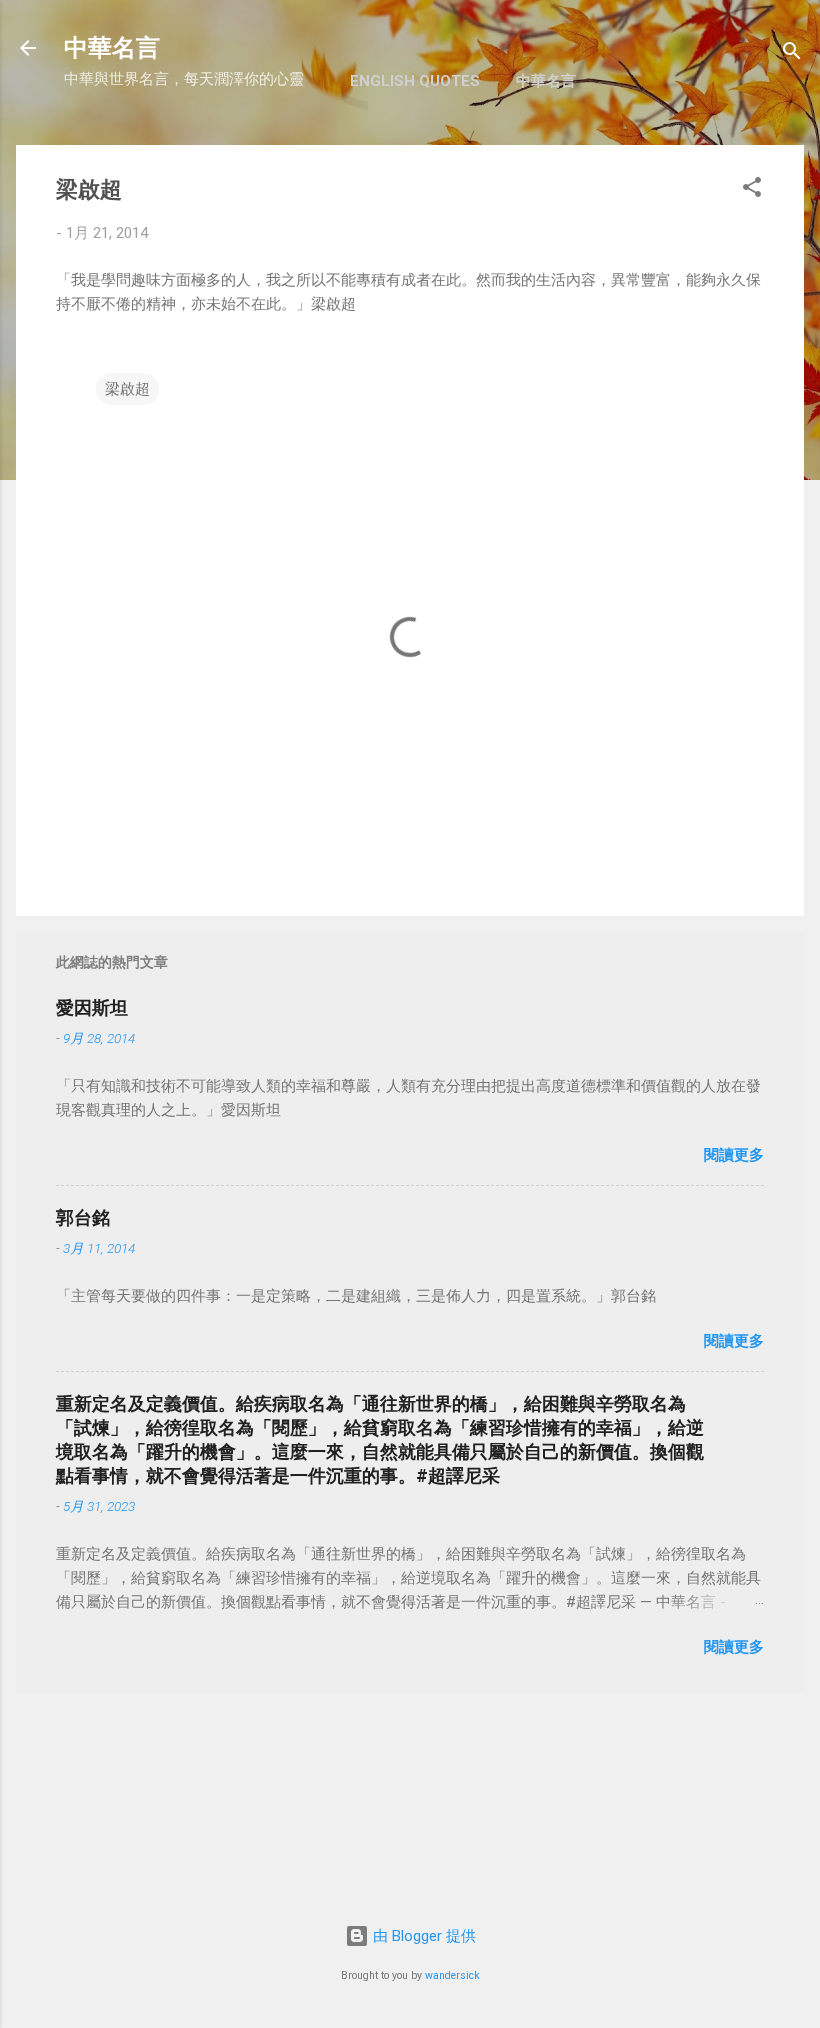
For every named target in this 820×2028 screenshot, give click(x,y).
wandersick (452, 1975)
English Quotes (415, 81)
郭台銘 (83, 1217)
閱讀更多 (734, 1155)
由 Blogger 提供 (422, 1936)
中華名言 (112, 48)
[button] (752, 190)
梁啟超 (127, 389)
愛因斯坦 (92, 1007)
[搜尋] (792, 54)
